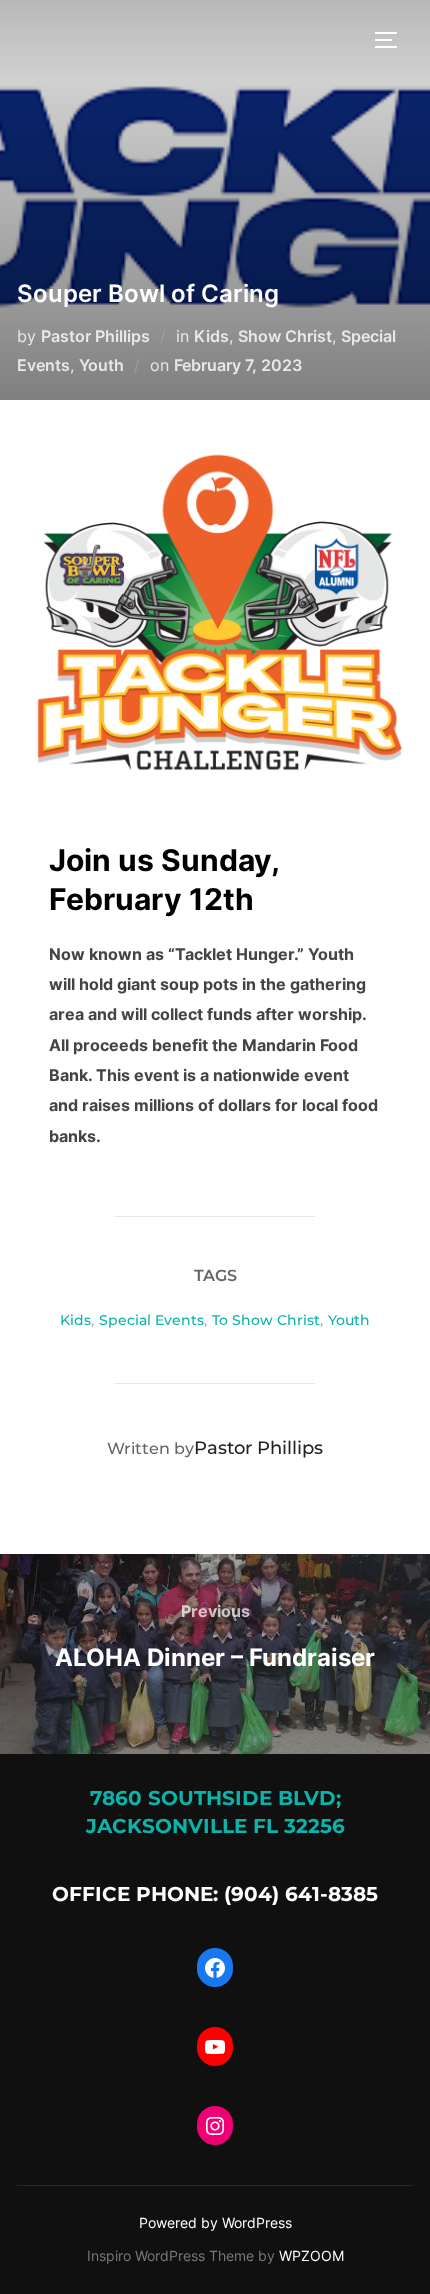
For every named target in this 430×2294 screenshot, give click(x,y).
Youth (101, 365)
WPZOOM (311, 2255)
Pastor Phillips (95, 336)
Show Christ (285, 336)
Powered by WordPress (215, 2222)
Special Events (151, 1320)
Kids (211, 336)
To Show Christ (266, 1320)
